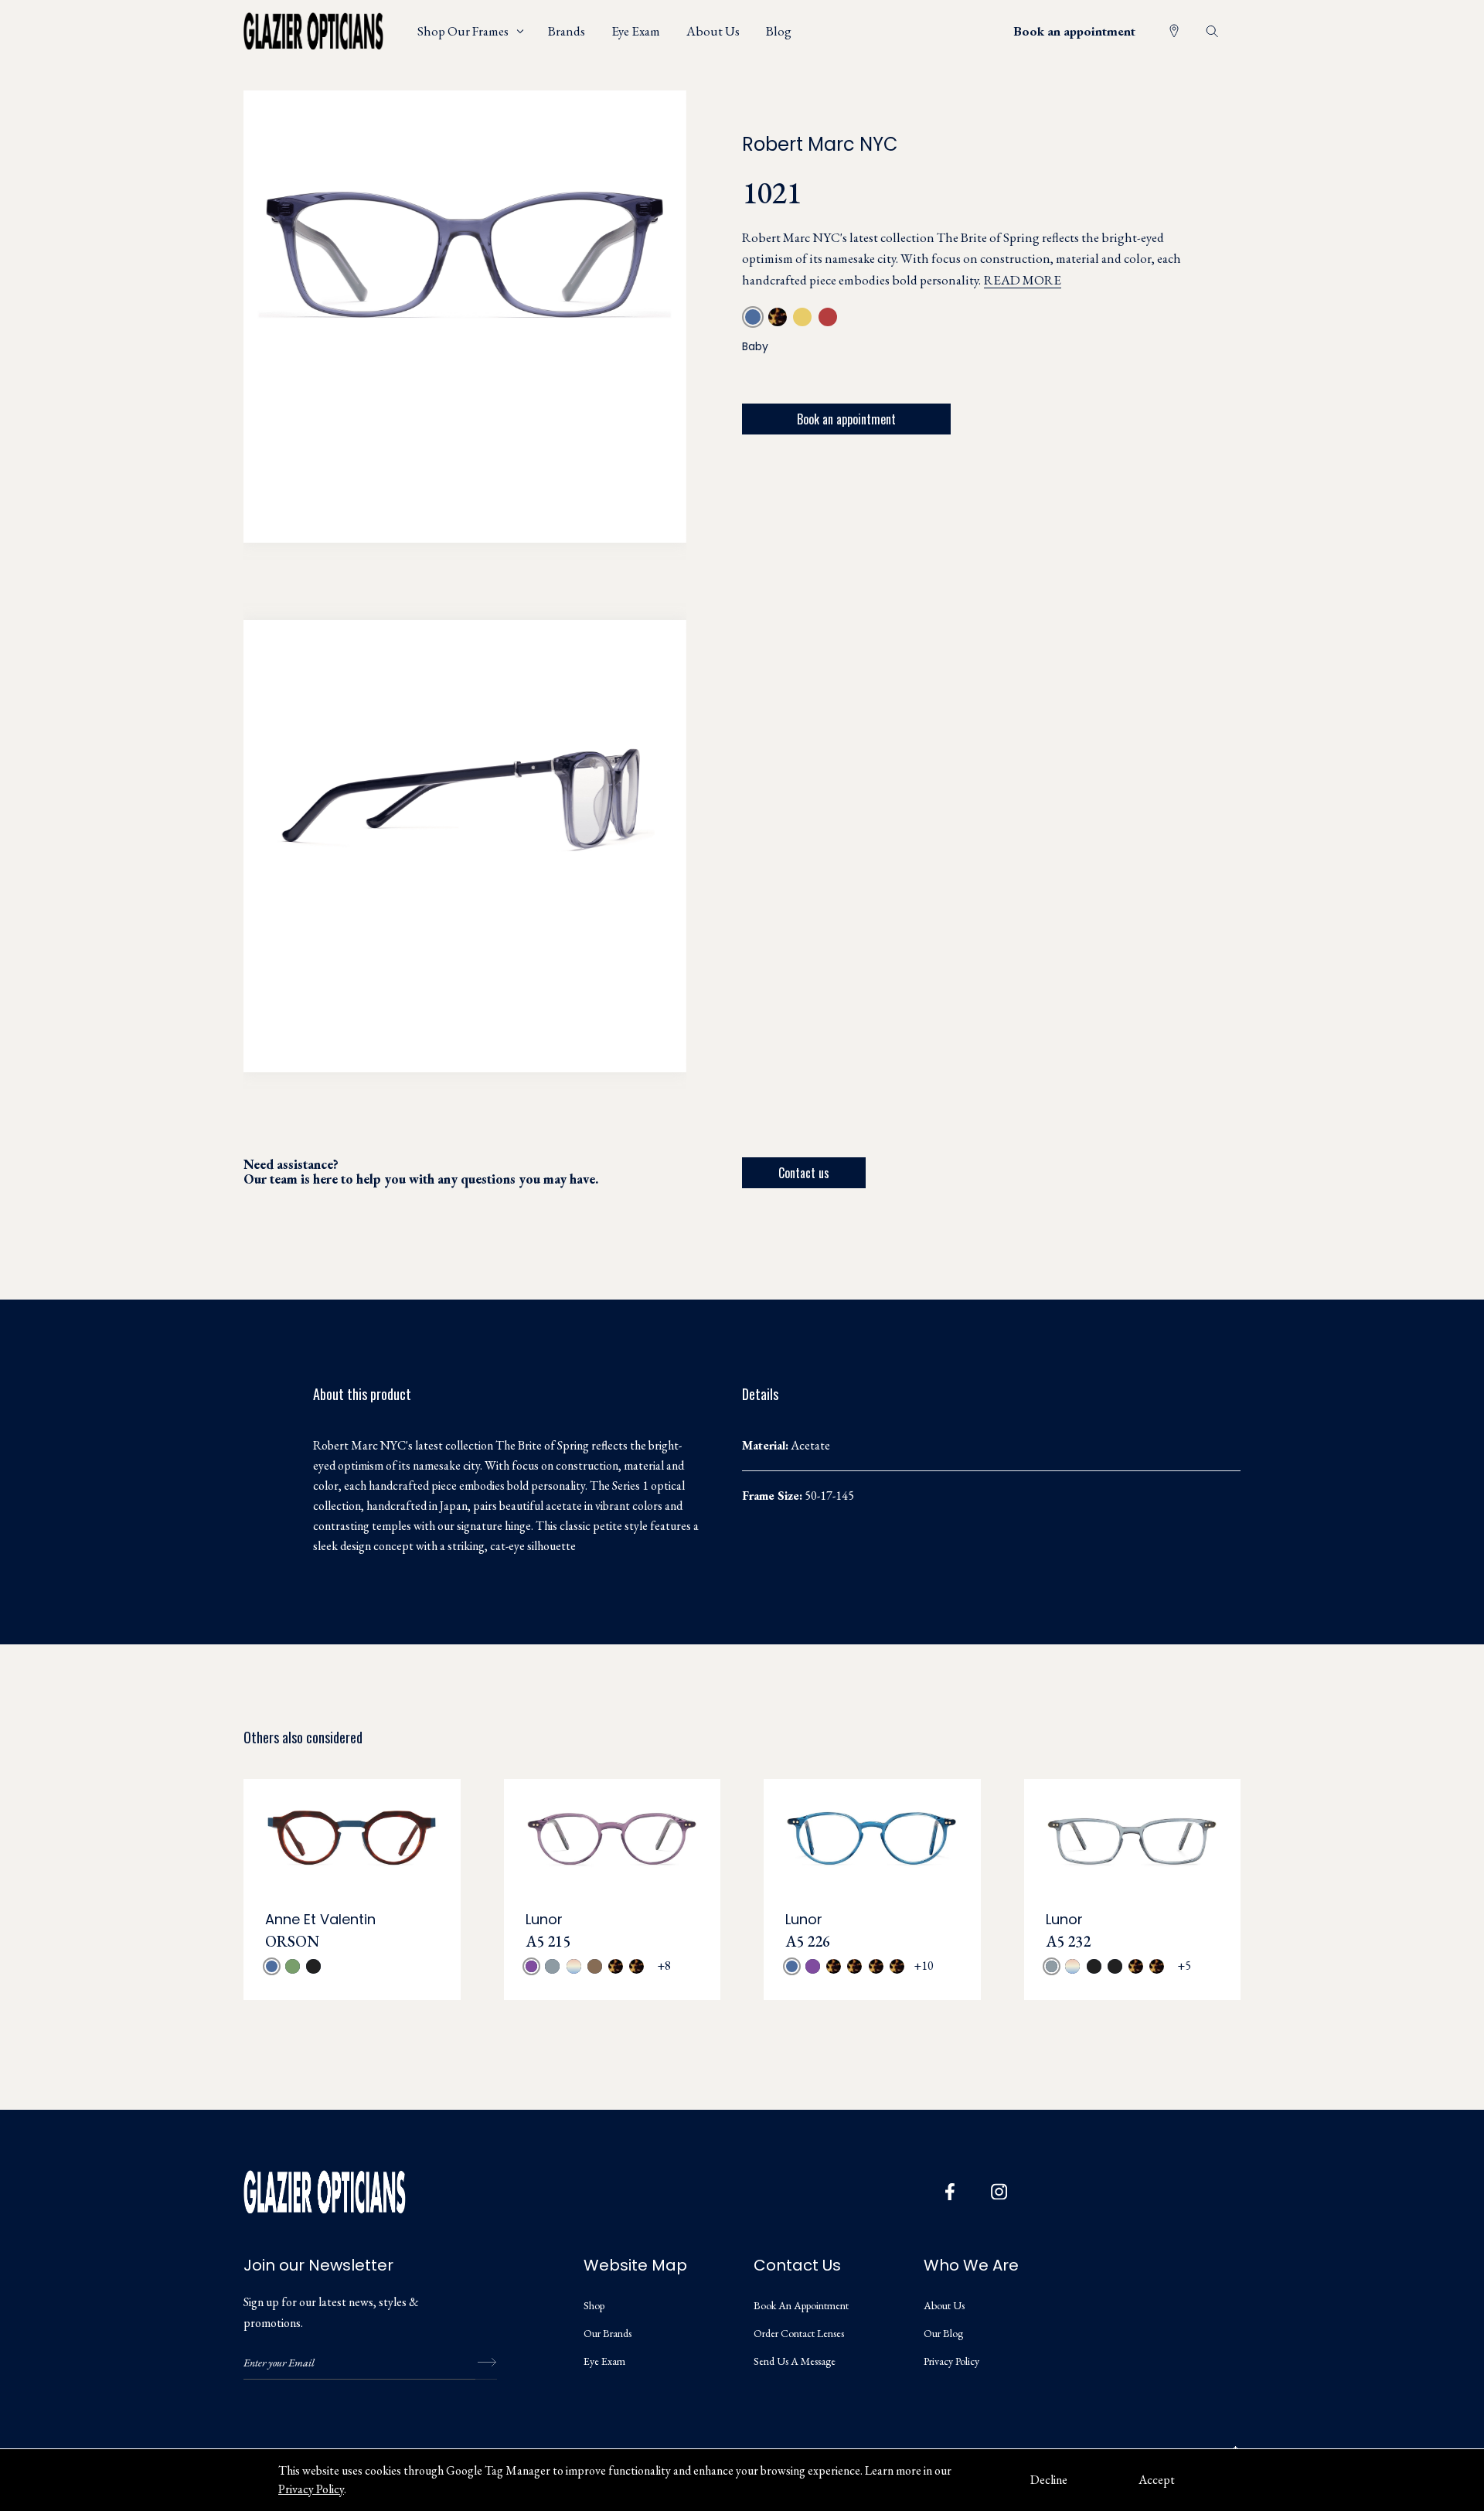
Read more (1023, 280)
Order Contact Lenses (799, 2333)
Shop (594, 2305)
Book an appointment (1074, 31)
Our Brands (608, 2333)
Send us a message (795, 2361)
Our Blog (943, 2333)
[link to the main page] (325, 31)
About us (944, 2305)
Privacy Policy (311, 2489)
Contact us (804, 1173)
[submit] (486, 2363)
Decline (1049, 2480)
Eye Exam (604, 2361)
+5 (1184, 1966)
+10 (924, 1966)
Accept (1157, 2480)
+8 (664, 1966)
